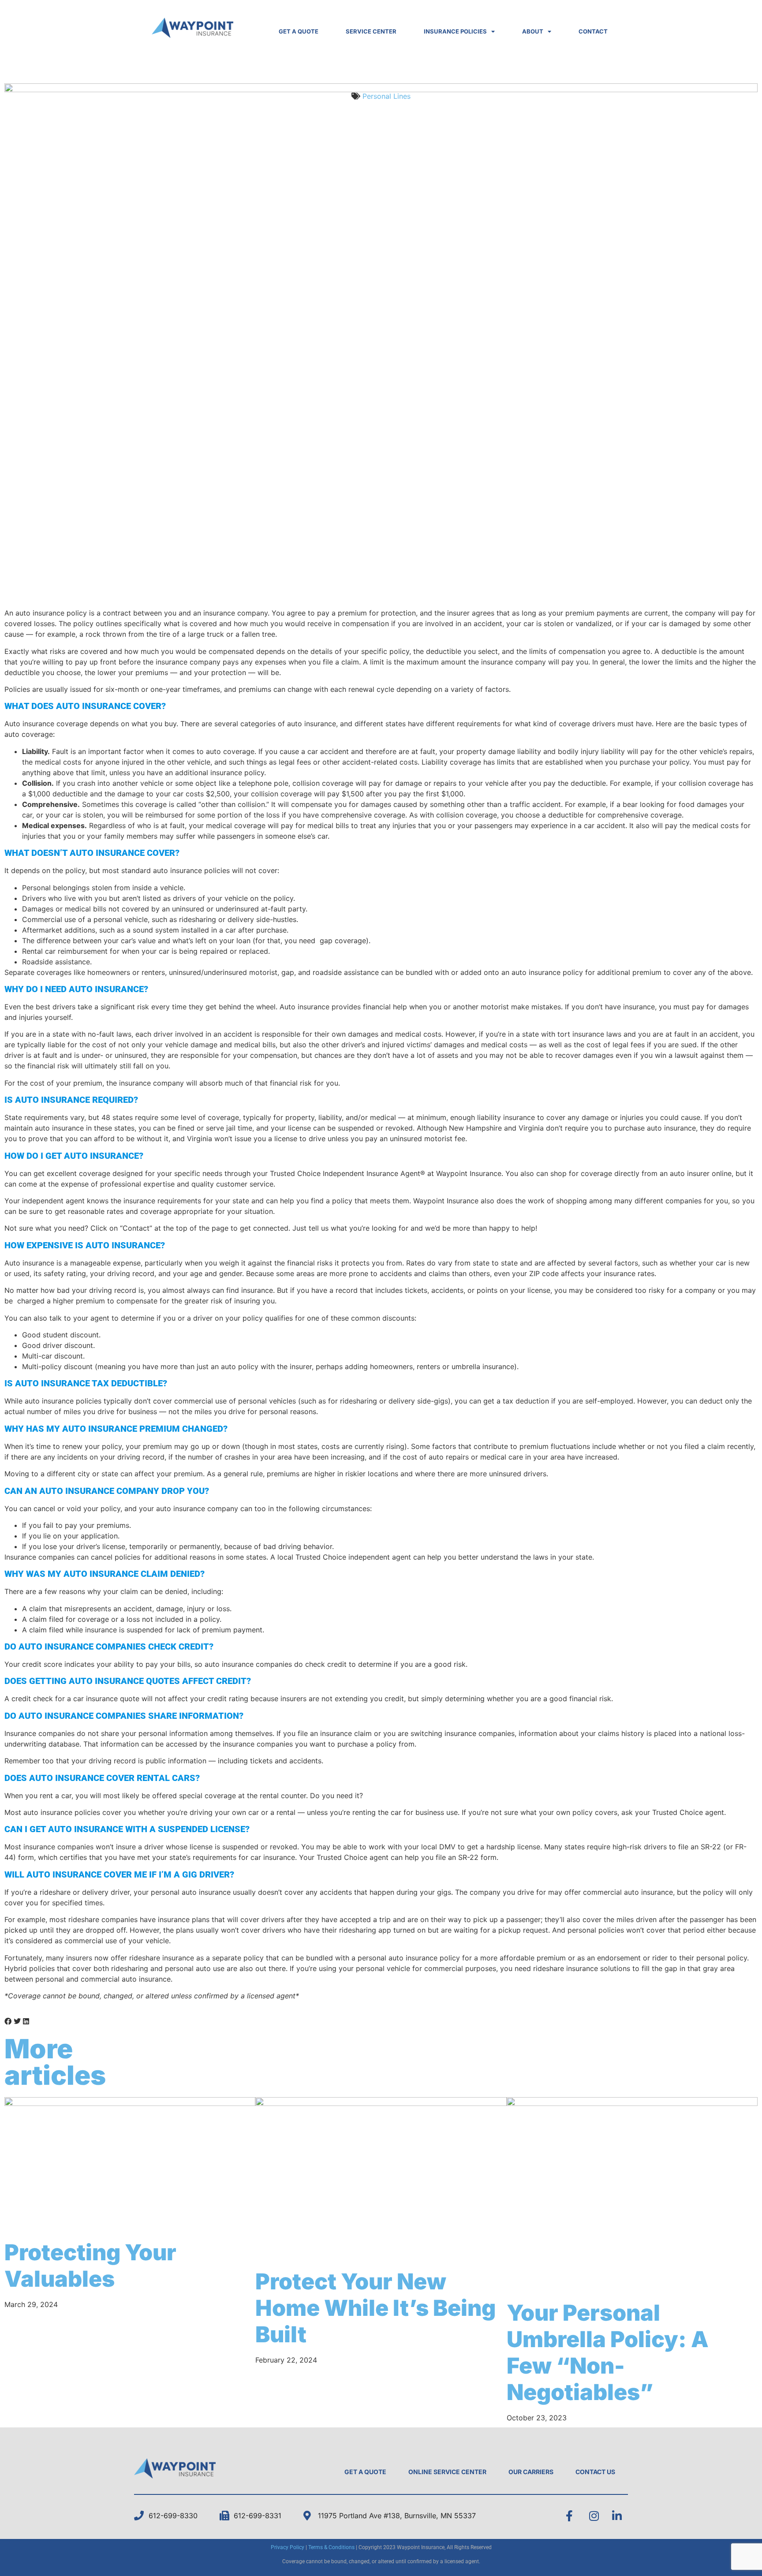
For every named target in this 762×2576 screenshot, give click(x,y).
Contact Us (595, 2472)
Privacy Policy (288, 2547)
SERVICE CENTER (371, 31)
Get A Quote (365, 2472)
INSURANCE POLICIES (455, 31)
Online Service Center (447, 2472)
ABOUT (533, 31)
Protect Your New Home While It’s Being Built (375, 2308)
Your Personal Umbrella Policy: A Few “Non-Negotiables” (608, 2352)
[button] (8, 2021)
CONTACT (593, 31)
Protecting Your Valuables (90, 2266)
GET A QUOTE (299, 31)
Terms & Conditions (331, 2547)
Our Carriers (531, 2472)
